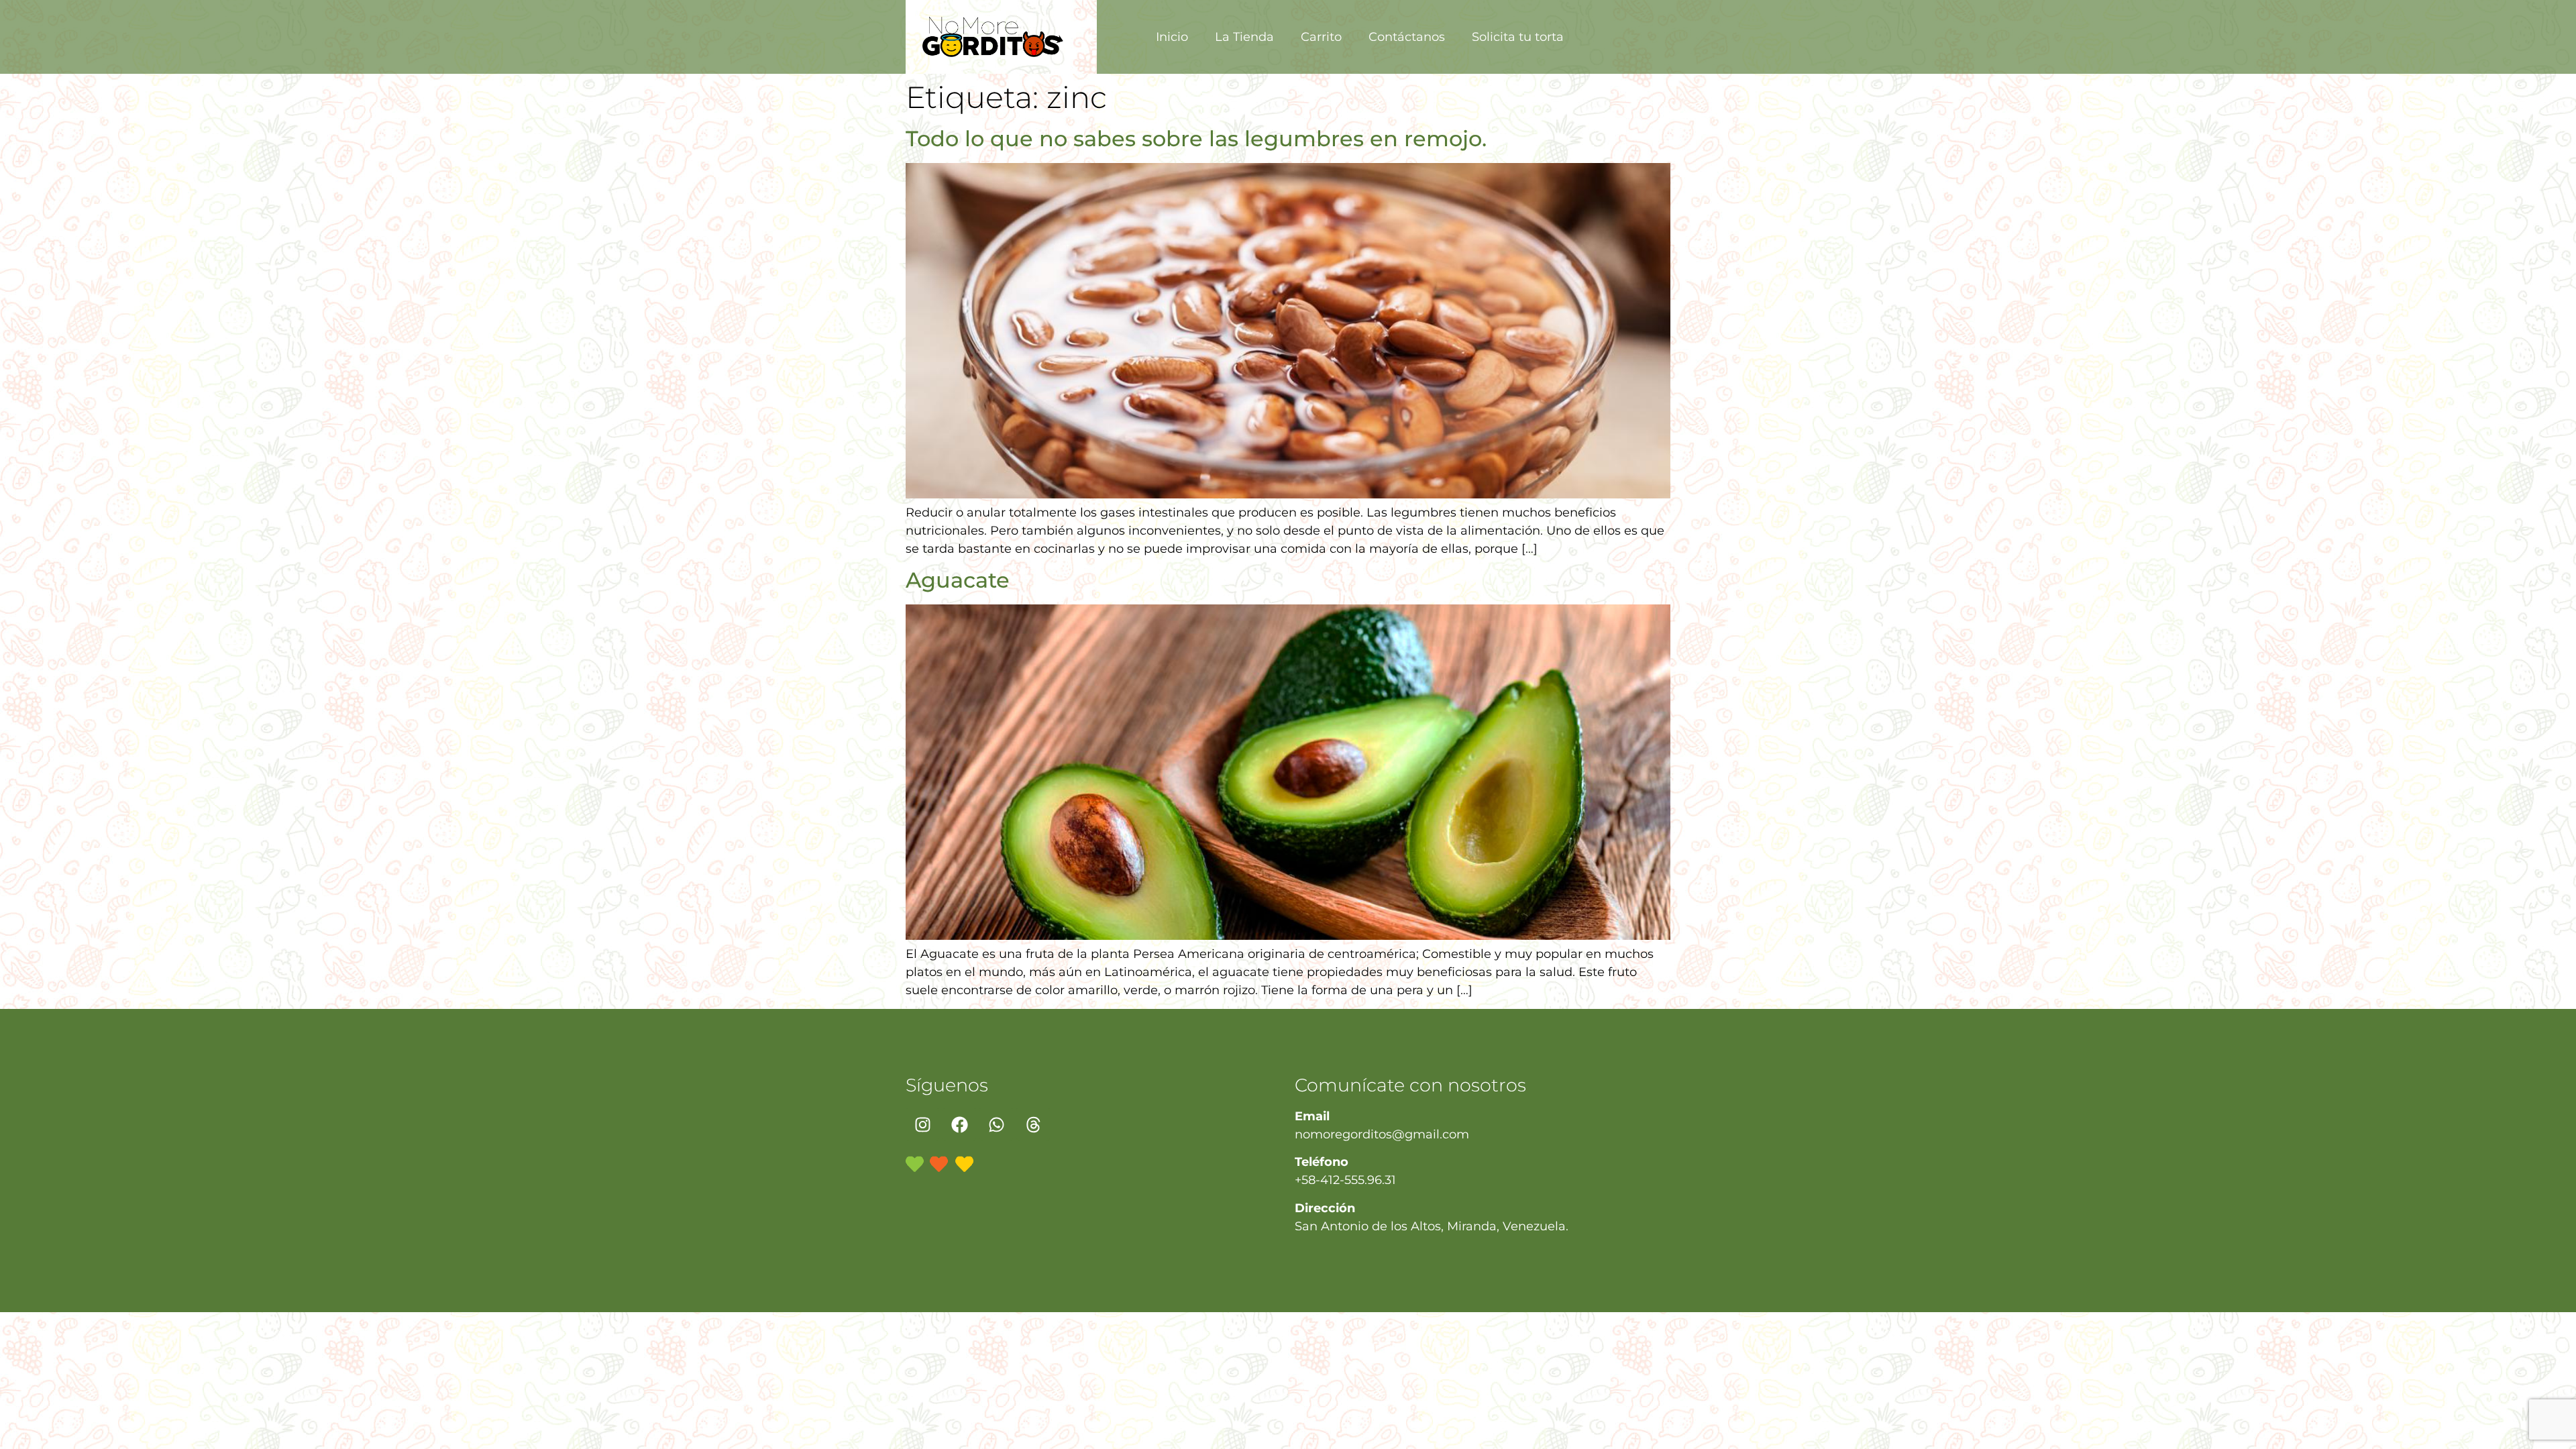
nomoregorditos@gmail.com (1382, 1134)
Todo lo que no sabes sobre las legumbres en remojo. (1196, 139)
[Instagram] (922, 1124)
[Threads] (1033, 1124)
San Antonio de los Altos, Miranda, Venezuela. (1432, 1226)
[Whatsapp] (996, 1124)
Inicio (1172, 37)
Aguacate (958, 580)
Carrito (1321, 37)
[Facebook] (959, 1124)
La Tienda (1244, 37)
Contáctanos (1407, 37)
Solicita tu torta (1518, 37)
